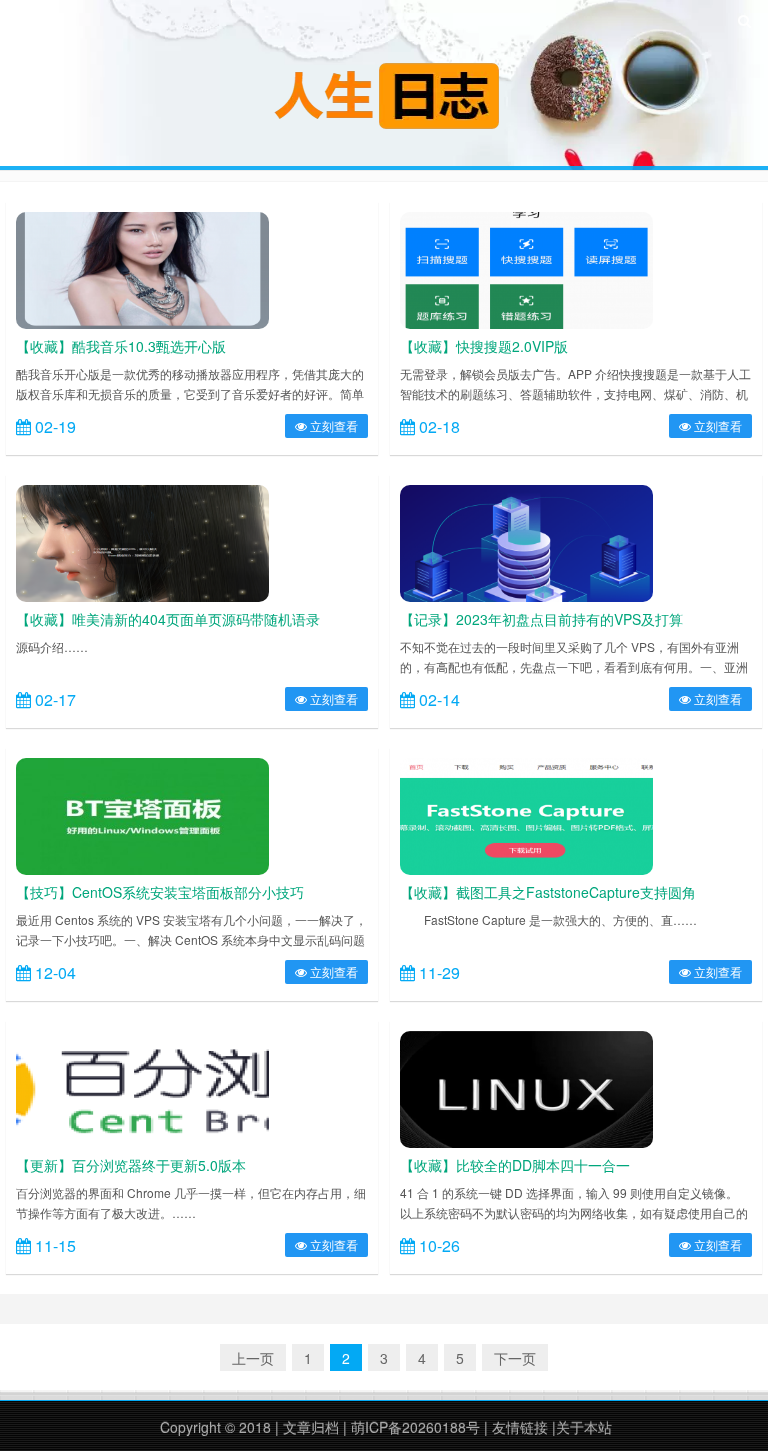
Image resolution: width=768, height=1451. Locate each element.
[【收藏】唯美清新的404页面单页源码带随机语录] (142, 541)
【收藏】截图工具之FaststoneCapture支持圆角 (548, 892)
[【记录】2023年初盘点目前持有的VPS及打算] (526, 541)
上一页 (253, 1358)
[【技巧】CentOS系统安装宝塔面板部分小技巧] (142, 814)
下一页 (515, 1358)
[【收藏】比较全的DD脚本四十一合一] (526, 1087)
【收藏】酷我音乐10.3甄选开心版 (121, 346)
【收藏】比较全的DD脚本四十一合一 (515, 1165)
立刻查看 (332, 425)
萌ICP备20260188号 (415, 1427)
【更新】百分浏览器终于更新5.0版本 (131, 1165)
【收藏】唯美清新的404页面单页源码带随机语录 (168, 619)
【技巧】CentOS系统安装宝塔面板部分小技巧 (160, 892)
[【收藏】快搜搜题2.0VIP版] (526, 268)
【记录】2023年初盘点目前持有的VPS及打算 (541, 619)
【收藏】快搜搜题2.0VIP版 (484, 346)
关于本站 (584, 1427)
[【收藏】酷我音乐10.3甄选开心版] (142, 268)
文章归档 (311, 1427)
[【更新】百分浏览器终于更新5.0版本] (142, 1087)
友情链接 (520, 1427)
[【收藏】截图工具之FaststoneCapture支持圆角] (526, 814)
